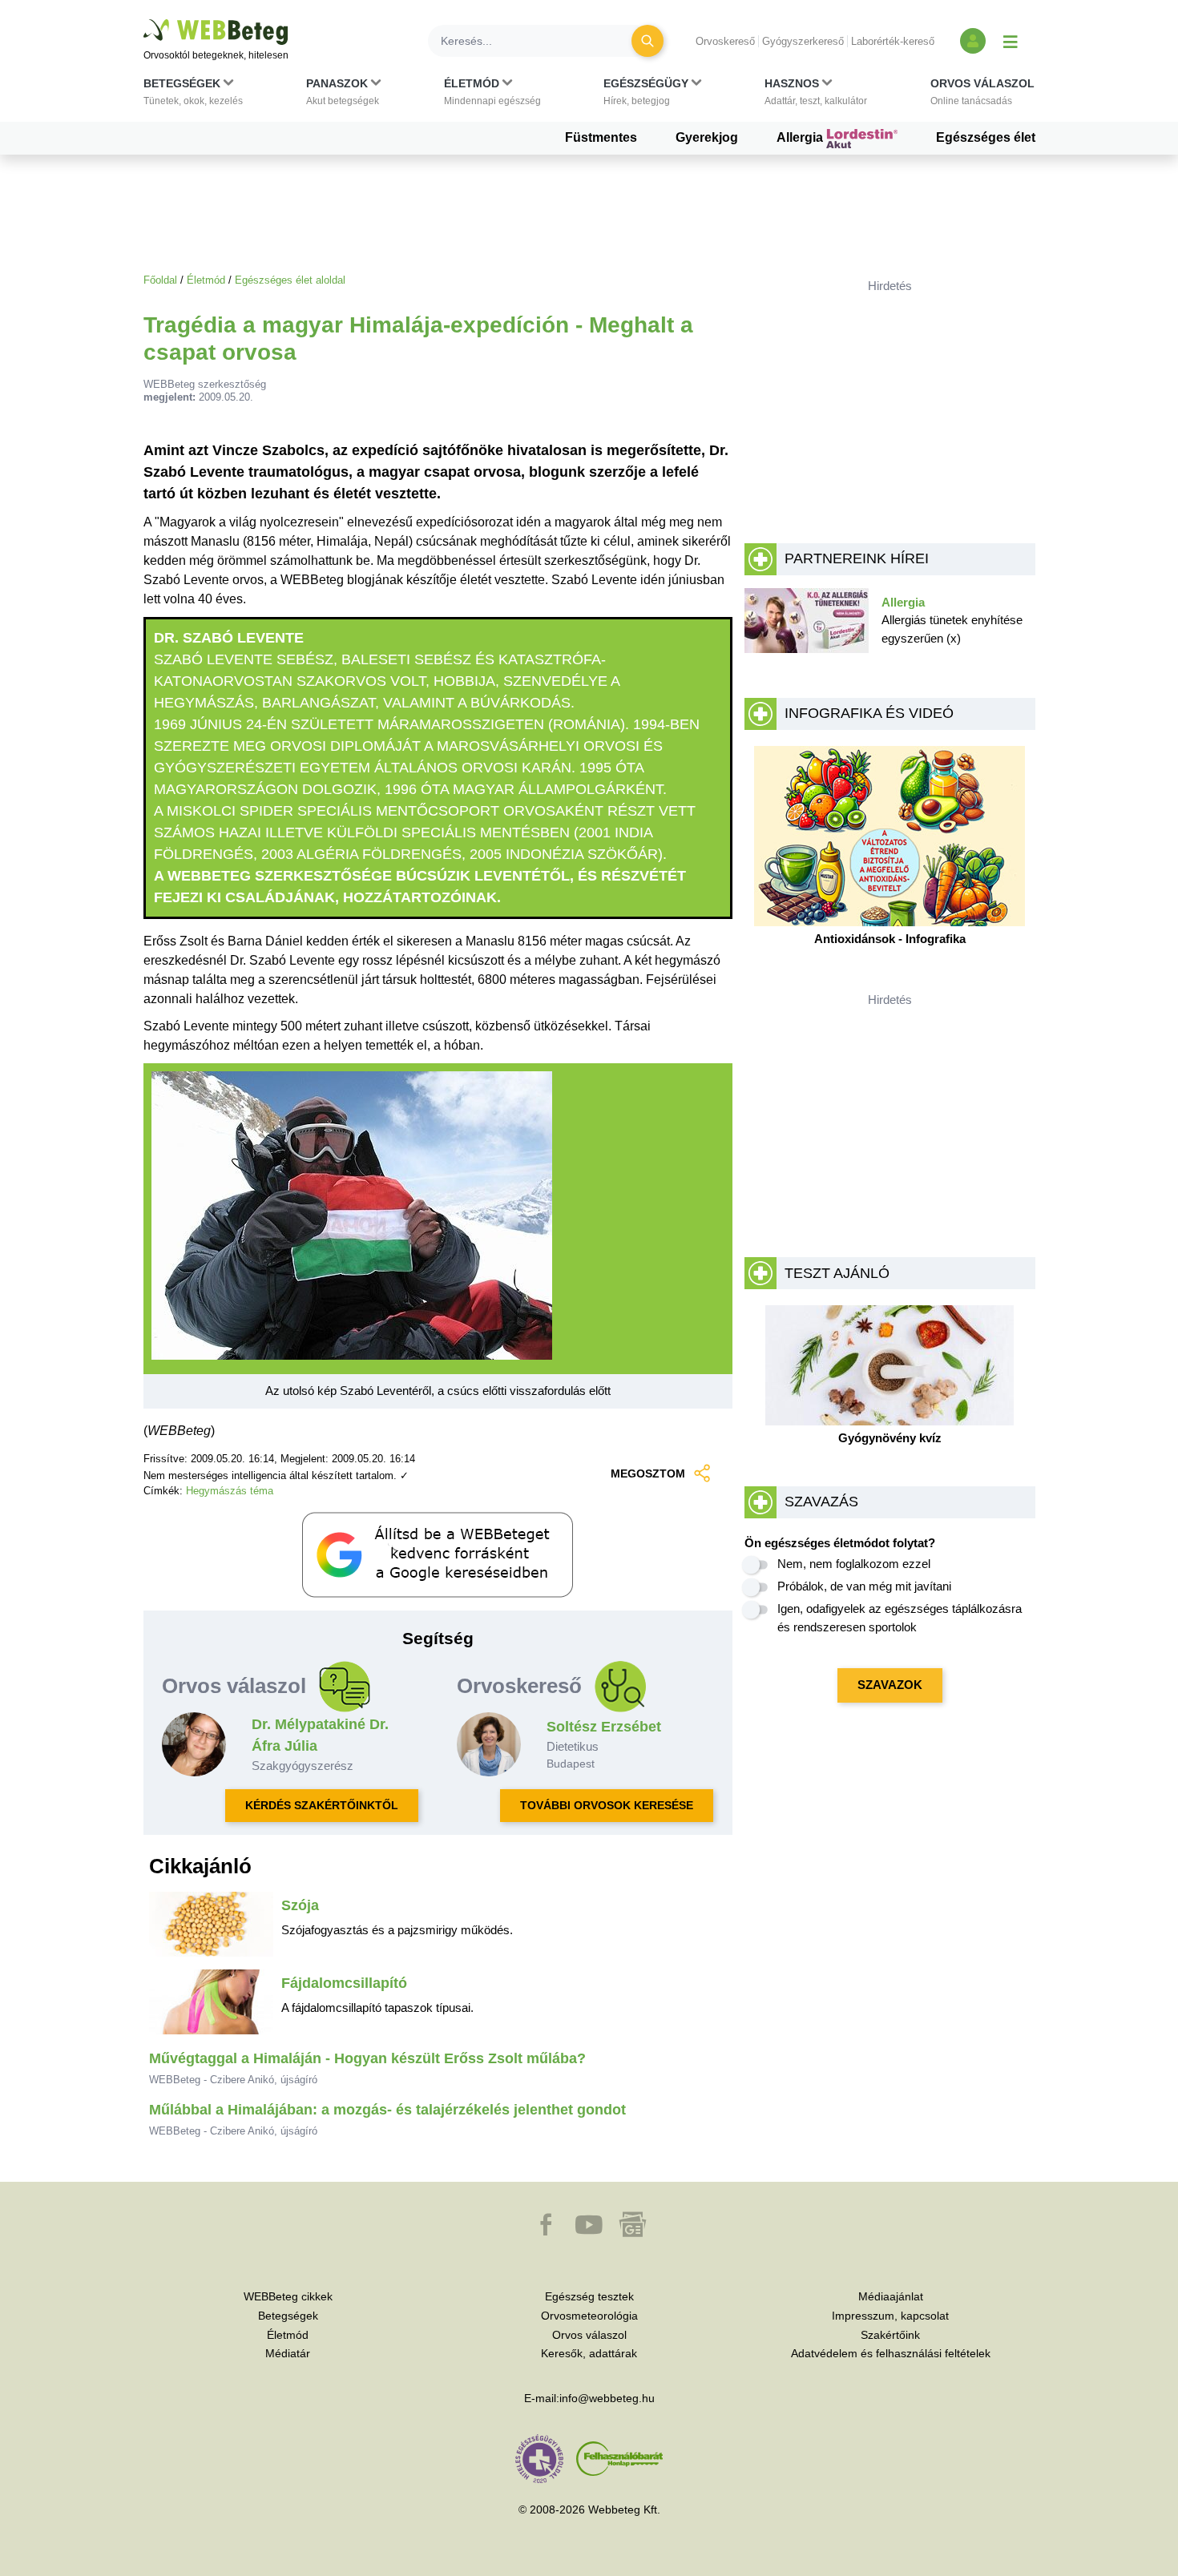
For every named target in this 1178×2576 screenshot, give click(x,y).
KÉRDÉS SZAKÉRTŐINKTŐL (322, 1805)
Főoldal (160, 280)
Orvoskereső (725, 41)
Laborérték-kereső (893, 41)
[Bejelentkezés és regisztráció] (973, 41)
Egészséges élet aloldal (290, 280)
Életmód (206, 280)
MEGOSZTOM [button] (648, 1473)
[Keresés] (647, 41)
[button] (193, 95)
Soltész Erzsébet (604, 1727)
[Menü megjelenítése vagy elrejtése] (1011, 41)
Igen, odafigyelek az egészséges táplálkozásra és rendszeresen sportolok (900, 1618)
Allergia (801, 137)
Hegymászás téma (230, 1491)
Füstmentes (601, 137)
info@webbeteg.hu (607, 2398)
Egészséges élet (986, 137)
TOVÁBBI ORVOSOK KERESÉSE (607, 1805)
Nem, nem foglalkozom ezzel (854, 1564)
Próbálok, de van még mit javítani (864, 1586)
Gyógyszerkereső (803, 41)
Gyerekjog (707, 137)
